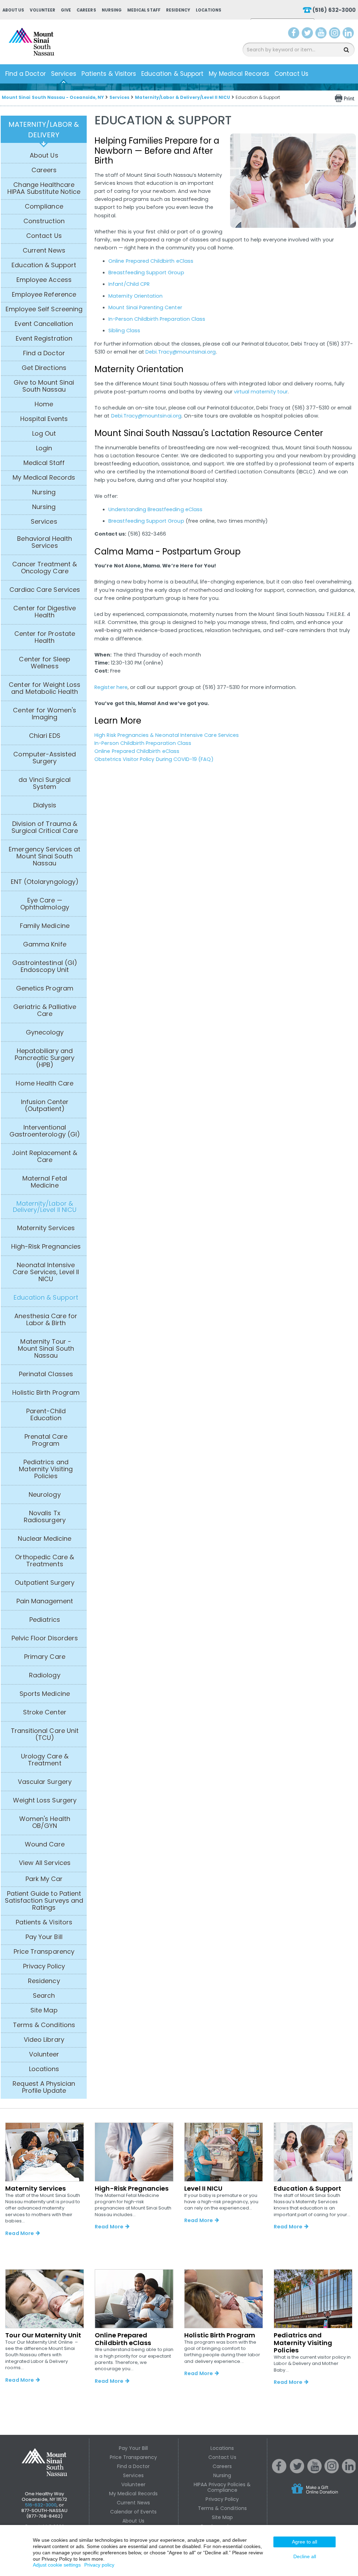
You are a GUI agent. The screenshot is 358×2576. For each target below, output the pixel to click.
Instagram (336, 34)
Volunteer (42, 10)
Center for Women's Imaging (45, 714)
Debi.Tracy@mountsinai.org (181, 352)
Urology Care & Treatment (45, 1760)
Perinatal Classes (46, 1374)
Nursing (112, 10)
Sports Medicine (45, 1694)
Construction (44, 221)
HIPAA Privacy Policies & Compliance (222, 2487)
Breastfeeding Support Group (146, 273)
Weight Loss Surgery (45, 1800)
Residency (178, 10)
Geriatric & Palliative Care (45, 1010)
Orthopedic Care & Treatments (45, 1561)
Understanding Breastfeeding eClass (155, 509)
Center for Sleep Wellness (45, 663)
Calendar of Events (134, 2512)
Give (66, 10)
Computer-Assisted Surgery (45, 758)
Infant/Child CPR (129, 284)
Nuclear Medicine (45, 1539)
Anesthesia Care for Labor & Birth (46, 1320)
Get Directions (44, 368)
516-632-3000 (41, 2505)
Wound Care (45, 1844)
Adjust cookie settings (57, 2565)
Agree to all (305, 2542)
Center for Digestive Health (45, 612)
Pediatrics (45, 1620)
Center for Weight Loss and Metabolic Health (45, 688)
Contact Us (292, 74)
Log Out (44, 434)
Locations (208, 10)
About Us (13, 10)
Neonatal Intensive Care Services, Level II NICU (46, 1272)
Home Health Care (45, 1083)
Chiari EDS (45, 736)
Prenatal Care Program (46, 1440)
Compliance (44, 206)
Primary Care (45, 1657)
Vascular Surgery (45, 1782)
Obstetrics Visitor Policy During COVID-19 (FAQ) (154, 759)
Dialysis (45, 805)
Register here (111, 687)
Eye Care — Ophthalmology (45, 904)
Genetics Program (45, 988)
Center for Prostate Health (45, 637)
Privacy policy (99, 2565)
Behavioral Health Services (45, 542)
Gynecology (45, 1032)
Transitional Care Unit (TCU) (45, 1734)
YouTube (322, 34)
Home (44, 404)
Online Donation (328, 2494)
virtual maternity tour (261, 392)
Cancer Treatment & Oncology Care (45, 568)
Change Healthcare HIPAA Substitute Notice (44, 188)
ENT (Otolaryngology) (45, 882)
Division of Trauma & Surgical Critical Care (45, 827)
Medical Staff (144, 10)
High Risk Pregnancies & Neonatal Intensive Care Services (167, 735)
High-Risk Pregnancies (46, 1247)
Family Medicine (45, 926)
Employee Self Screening (44, 309)
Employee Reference (44, 295)
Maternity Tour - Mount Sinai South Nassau (46, 1349)
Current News (44, 251)
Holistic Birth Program (46, 1393)
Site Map (44, 2010)
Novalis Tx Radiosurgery (45, 1517)
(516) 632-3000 (334, 10)
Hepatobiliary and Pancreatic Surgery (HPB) (45, 1058)
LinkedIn (350, 34)
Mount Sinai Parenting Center (145, 307)
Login (44, 448)
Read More (19, 2233)
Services (64, 74)
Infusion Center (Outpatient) (45, 1105)
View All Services (45, 1863)
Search (44, 1996)
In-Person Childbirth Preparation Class (157, 319)
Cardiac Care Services (45, 590)
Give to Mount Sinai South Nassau (44, 386)
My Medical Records (239, 74)
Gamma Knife (45, 944)
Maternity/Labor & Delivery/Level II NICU (182, 97)
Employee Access (44, 280)
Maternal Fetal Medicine (45, 1182)
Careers (86, 10)
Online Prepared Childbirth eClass (151, 261)
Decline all (305, 2556)
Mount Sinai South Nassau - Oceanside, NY (53, 97)
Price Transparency (44, 1952)
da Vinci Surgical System (45, 783)
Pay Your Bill (44, 1937)
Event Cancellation (44, 324)
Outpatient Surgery (45, 1583)
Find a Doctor (26, 74)
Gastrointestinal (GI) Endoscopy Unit (45, 966)
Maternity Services (46, 1228)
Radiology (45, 1675)
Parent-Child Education (46, 1415)
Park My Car (44, 1879)
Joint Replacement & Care (45, 1156)
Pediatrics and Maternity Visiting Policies (46, 1469)
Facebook (294, 34)
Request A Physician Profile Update (44, 2087)
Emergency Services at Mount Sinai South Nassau (45, 856)
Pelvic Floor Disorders (45, 1638)
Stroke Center (45, 1712)
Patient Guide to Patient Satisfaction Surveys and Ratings (44, 1901)
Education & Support (172, 74)
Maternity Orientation (135, 296)
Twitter (308, 34)
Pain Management (45, 1601)
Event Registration (44, 339)
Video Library (44, 2040)
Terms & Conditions (44, 2025)
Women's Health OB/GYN (45, 1822)
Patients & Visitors (109, 74)
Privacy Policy (44, 1966)
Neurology (45, 1495)
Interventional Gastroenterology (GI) (45, 1131)
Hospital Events (44, 419)
